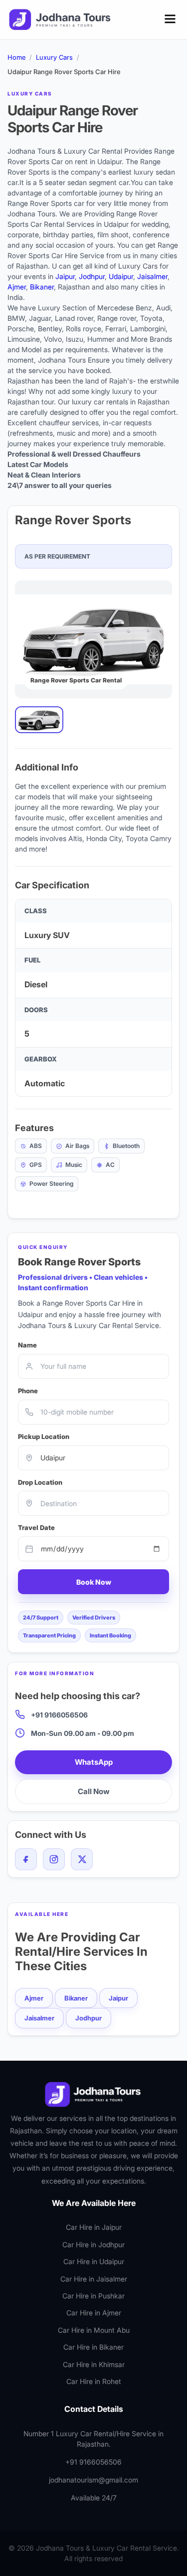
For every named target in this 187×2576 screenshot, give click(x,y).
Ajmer (17, 287)
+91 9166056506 (59, 1715)
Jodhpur (92, 276)
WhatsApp (94, 1762)
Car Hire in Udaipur (94, 2261)
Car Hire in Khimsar (94, 2364)
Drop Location (40, 1482)
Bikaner (42, 287)
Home (16, 57)
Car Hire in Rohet (94, 2381)
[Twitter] (82, 1859)
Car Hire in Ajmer (94, 2313)
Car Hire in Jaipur (94, 2227)
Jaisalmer (152, 276)
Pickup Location (44, 1436)
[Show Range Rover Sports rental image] (39, 720)
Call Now (94, 1791)
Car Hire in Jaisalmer (94, 2279)
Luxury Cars (54, 57)
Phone (28, 1391)
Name (27, 1345)
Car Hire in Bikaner (93, 2347)
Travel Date (36, 1527)
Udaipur (121, 276)
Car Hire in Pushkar (93, 2296)
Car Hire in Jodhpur (93, 2244)
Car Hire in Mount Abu (94, 2330)
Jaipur (65, 276)
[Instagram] (54, 1859)
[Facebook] (26, 1859)
